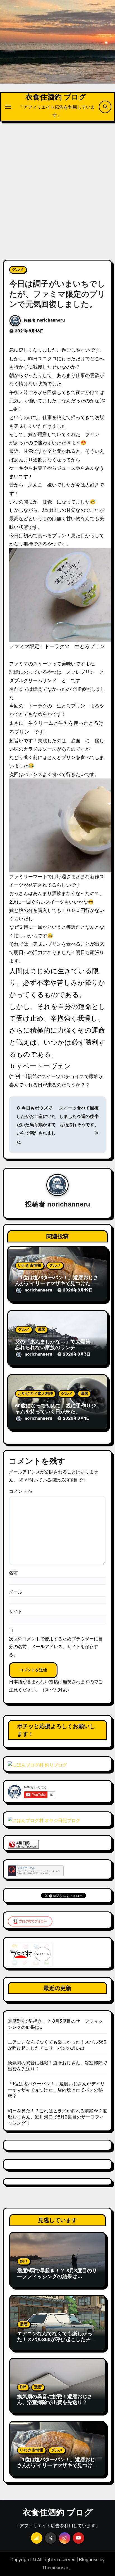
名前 (13, 1573)
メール (16, 1592)
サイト (16, 1611)
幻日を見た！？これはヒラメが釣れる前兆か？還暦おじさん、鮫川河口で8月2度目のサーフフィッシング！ (57, 2117)
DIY (23, 2387)
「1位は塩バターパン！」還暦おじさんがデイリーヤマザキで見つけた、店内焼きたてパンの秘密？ (57, 1284)
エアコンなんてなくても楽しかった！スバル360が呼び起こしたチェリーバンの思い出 (56, 2340)
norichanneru (51, 320)
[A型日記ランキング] (23, 1844)
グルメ (18, 270)
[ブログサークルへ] (36, 1871)
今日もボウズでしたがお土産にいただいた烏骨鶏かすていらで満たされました (36, 1125)
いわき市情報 (30, 1265)
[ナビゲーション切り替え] (8, 107)
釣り (24, 2261)
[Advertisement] (57, 187)
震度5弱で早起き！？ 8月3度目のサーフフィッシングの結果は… (57, 2274)
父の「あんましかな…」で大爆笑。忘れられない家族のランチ (55, 1345)
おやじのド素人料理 (35, 1394)
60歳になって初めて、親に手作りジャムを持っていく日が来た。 (56, 1409)
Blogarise (89, 2560)
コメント (21, 1491)
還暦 (41, 1330)
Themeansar (55, 2568)
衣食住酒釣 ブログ (56, 97)
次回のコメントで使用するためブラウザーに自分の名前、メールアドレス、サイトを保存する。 (56, 1647)
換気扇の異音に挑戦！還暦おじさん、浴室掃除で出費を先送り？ (55, 2400)
